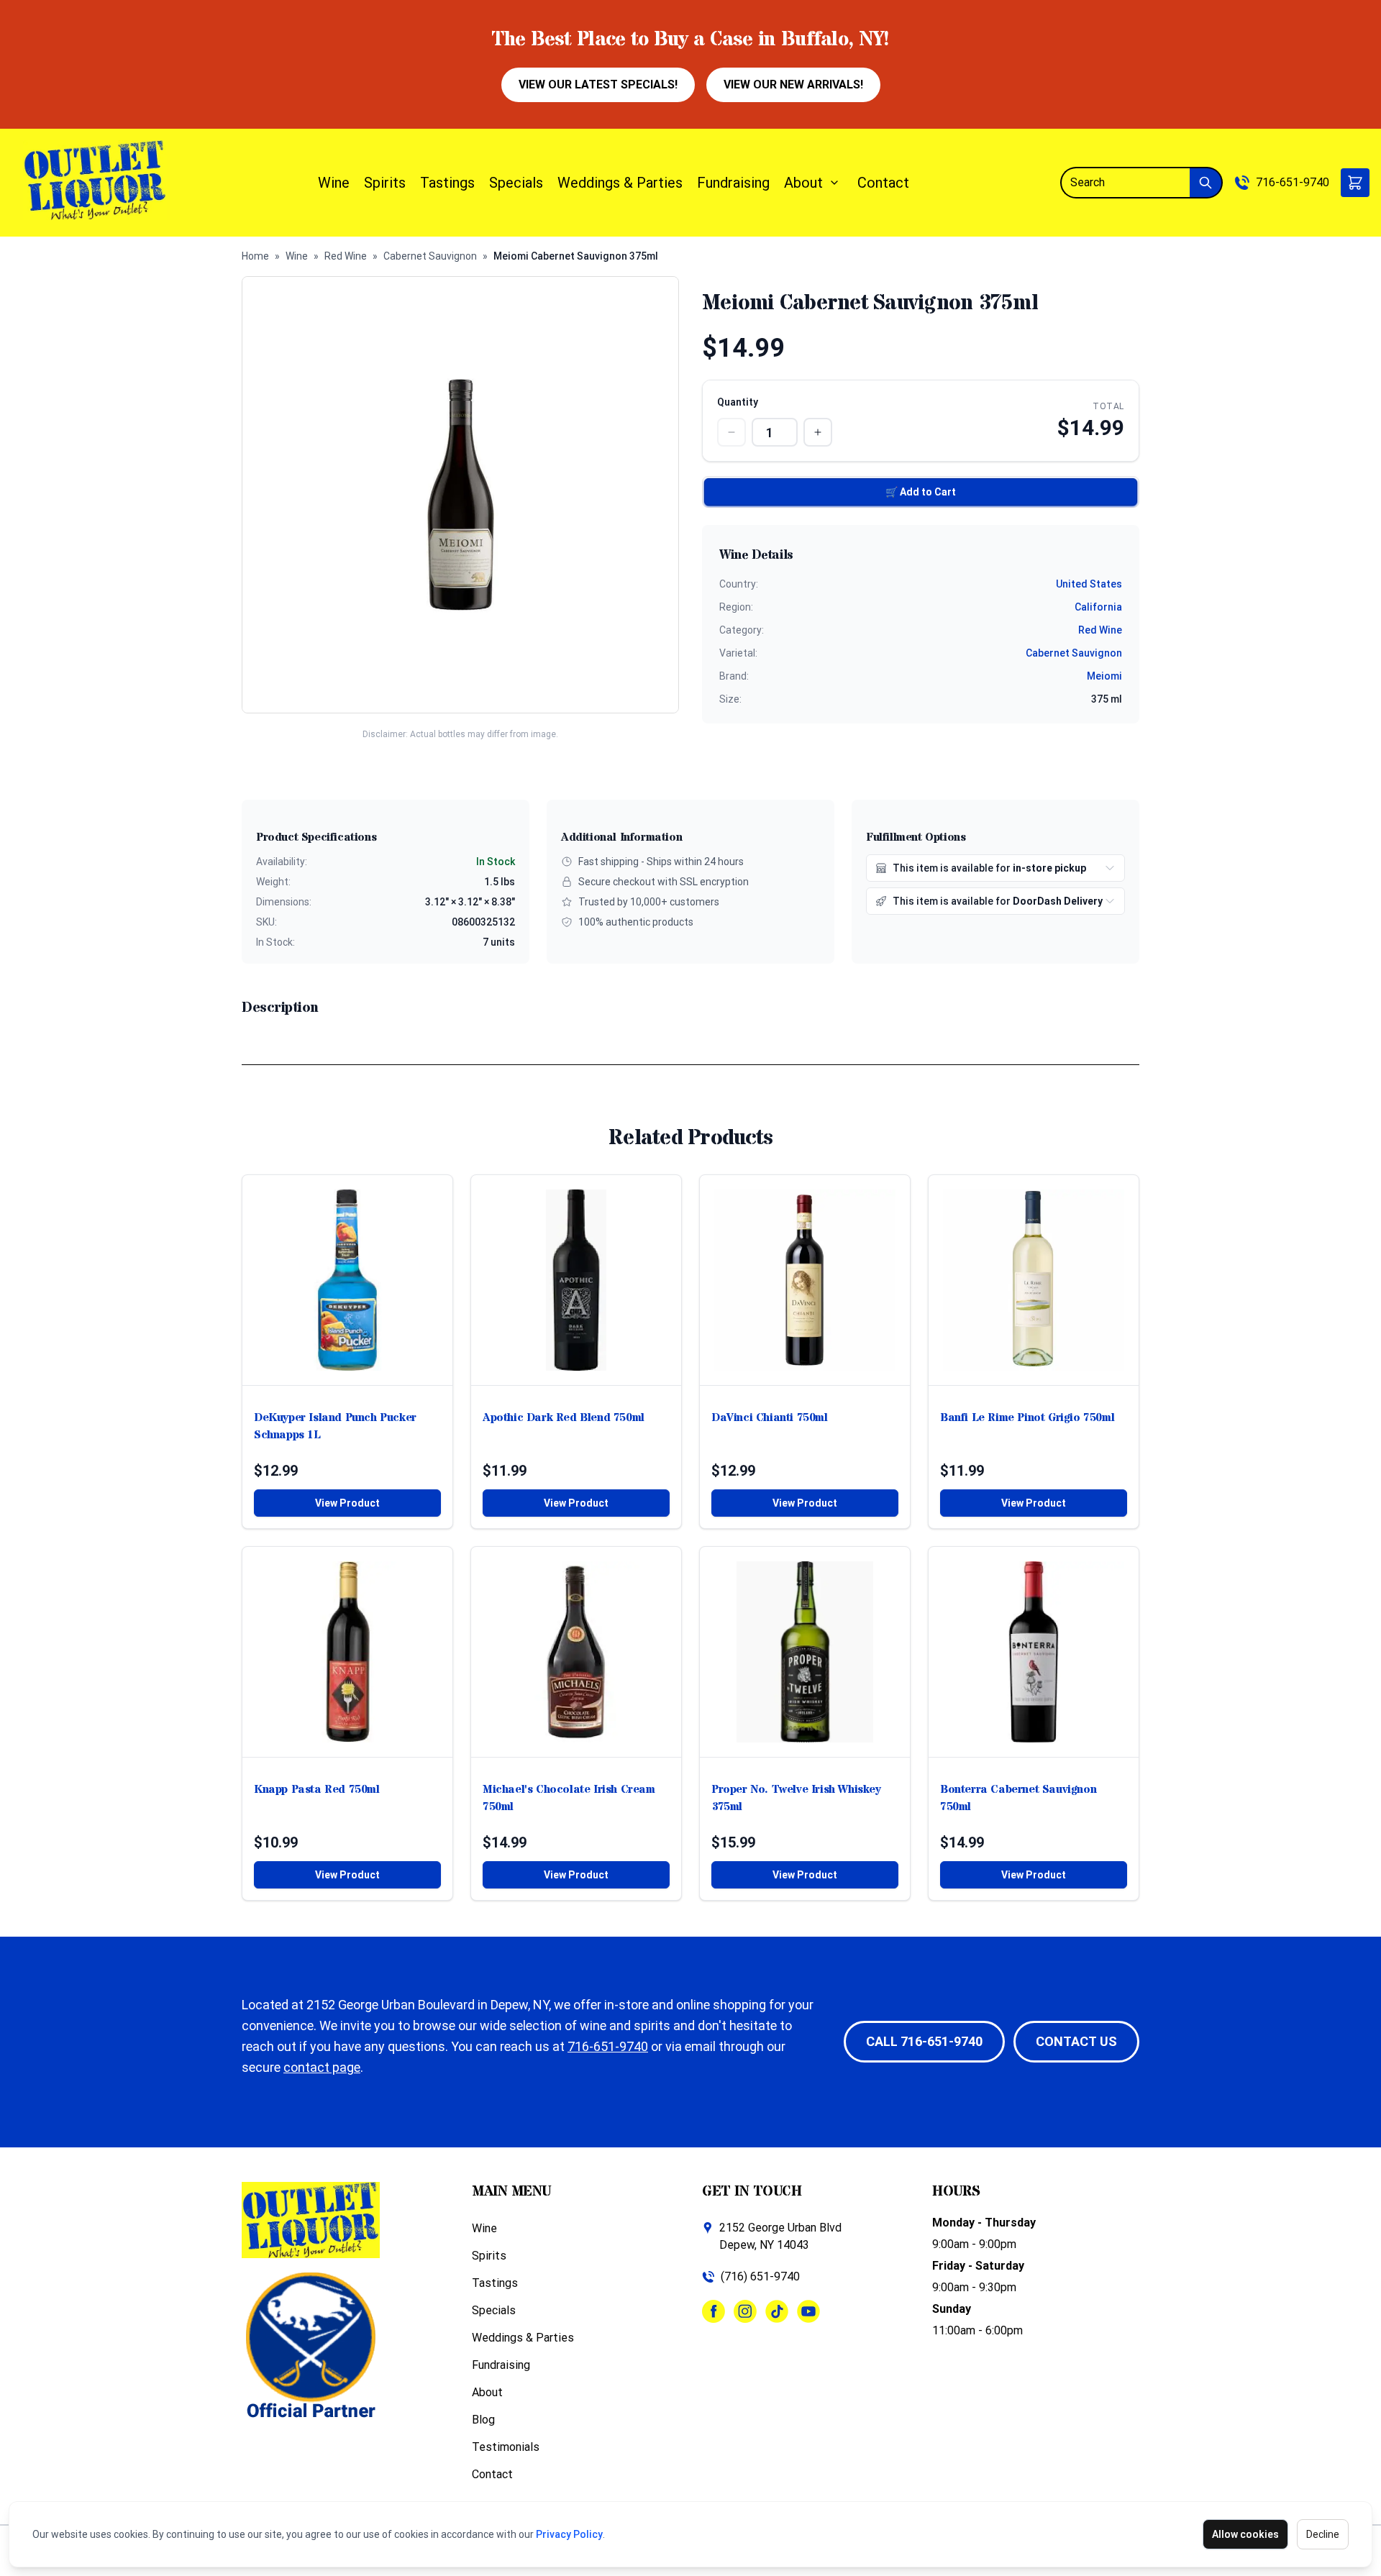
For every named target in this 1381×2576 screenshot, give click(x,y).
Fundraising (733, 183)
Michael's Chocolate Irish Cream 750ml (569, 1798)
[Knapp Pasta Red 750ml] (347, 1652)
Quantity (738, 402)
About (803, 183)
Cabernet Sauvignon (430, 256)
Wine (334, 183)
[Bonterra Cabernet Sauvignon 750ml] (1034, 1652)
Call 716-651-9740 (924, 2041)
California (1098, 607)
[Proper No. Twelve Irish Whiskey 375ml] (805, 1652)
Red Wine (346, 256)
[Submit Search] (1206, 183)
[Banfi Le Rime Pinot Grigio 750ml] (1034, 1280)
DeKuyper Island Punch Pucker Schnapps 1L (335, 1426)
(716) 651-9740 (760, 2276)
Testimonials (506, 2447)
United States (1089, 584)
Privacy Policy (569, 2534)
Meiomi (1104, 676)
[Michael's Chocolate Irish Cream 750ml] (576, 1652)
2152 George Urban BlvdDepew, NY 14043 (780, 2236)
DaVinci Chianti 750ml (770, 1417)
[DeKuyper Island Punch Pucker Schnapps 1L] (347, 1280)
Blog (483, 2420)
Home (255, 256)
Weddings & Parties (620, 183)
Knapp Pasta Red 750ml (317, 1789)
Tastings (447, 183)
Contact (883, 183)
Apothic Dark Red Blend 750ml (564, 1417)
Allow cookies (1245, 2534)
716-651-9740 (1293, 182)
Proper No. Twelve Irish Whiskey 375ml (796, 1798)
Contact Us (1076, 2041)
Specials (516, 183)
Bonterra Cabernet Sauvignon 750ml (1018, 1798)
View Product (347, 1503)
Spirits (385, 183)
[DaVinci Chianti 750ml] (805, 1280)
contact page (322, 2067)
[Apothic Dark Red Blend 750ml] (576, 1280)
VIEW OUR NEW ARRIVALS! (793, 85)
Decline (1323, 2534)
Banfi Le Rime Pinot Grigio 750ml (1027, 1417)
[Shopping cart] (1355, 183)
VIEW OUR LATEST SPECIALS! (598, 85)
